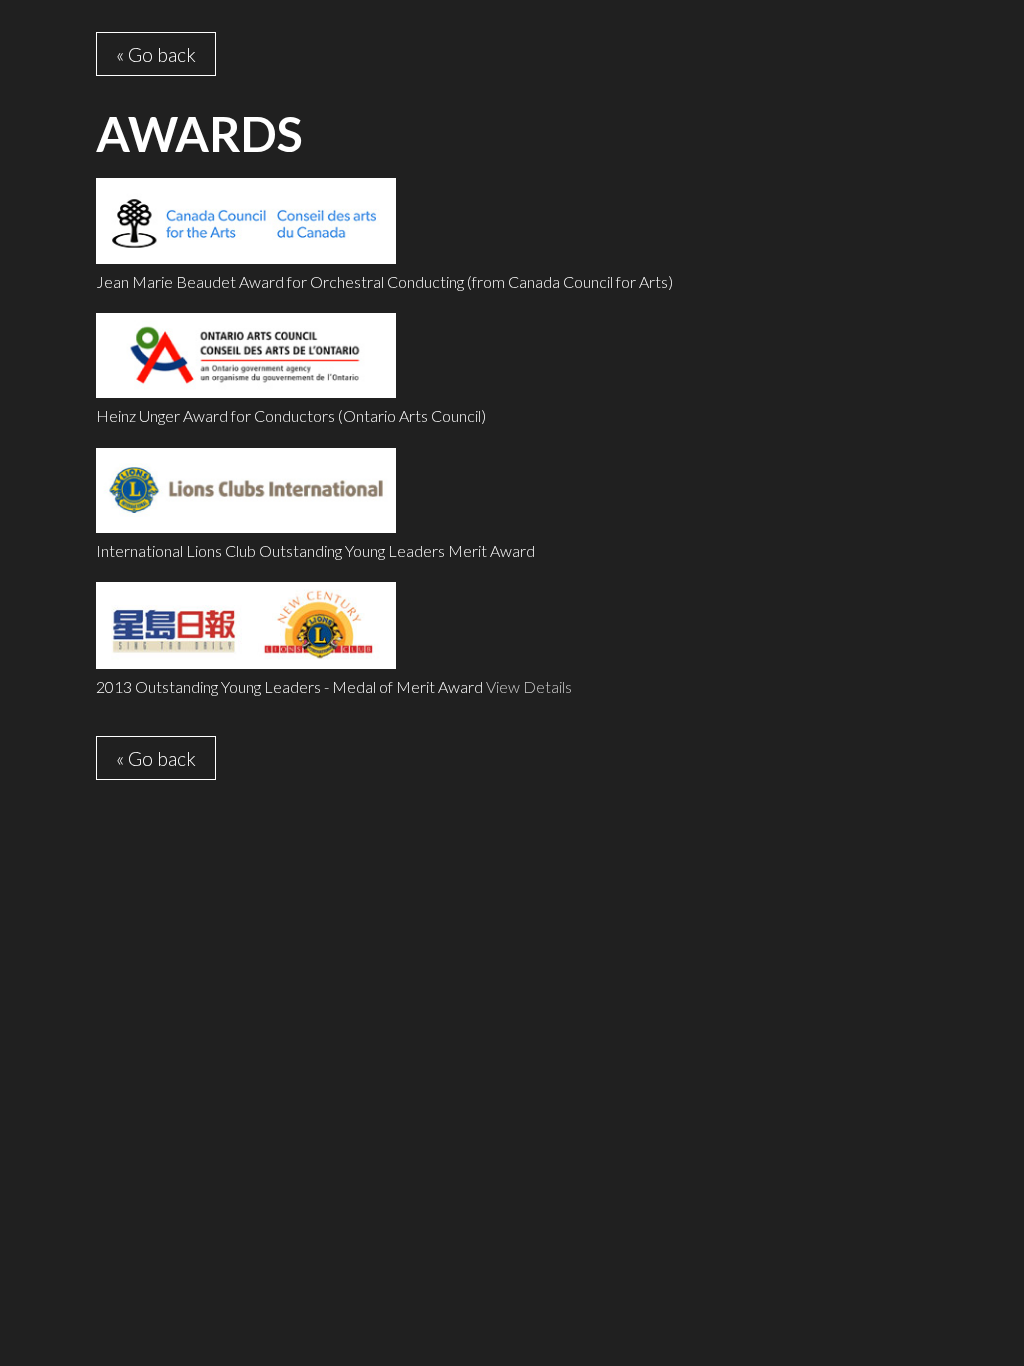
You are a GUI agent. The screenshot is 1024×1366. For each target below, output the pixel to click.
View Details (529, 686)
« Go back (156, 54)
